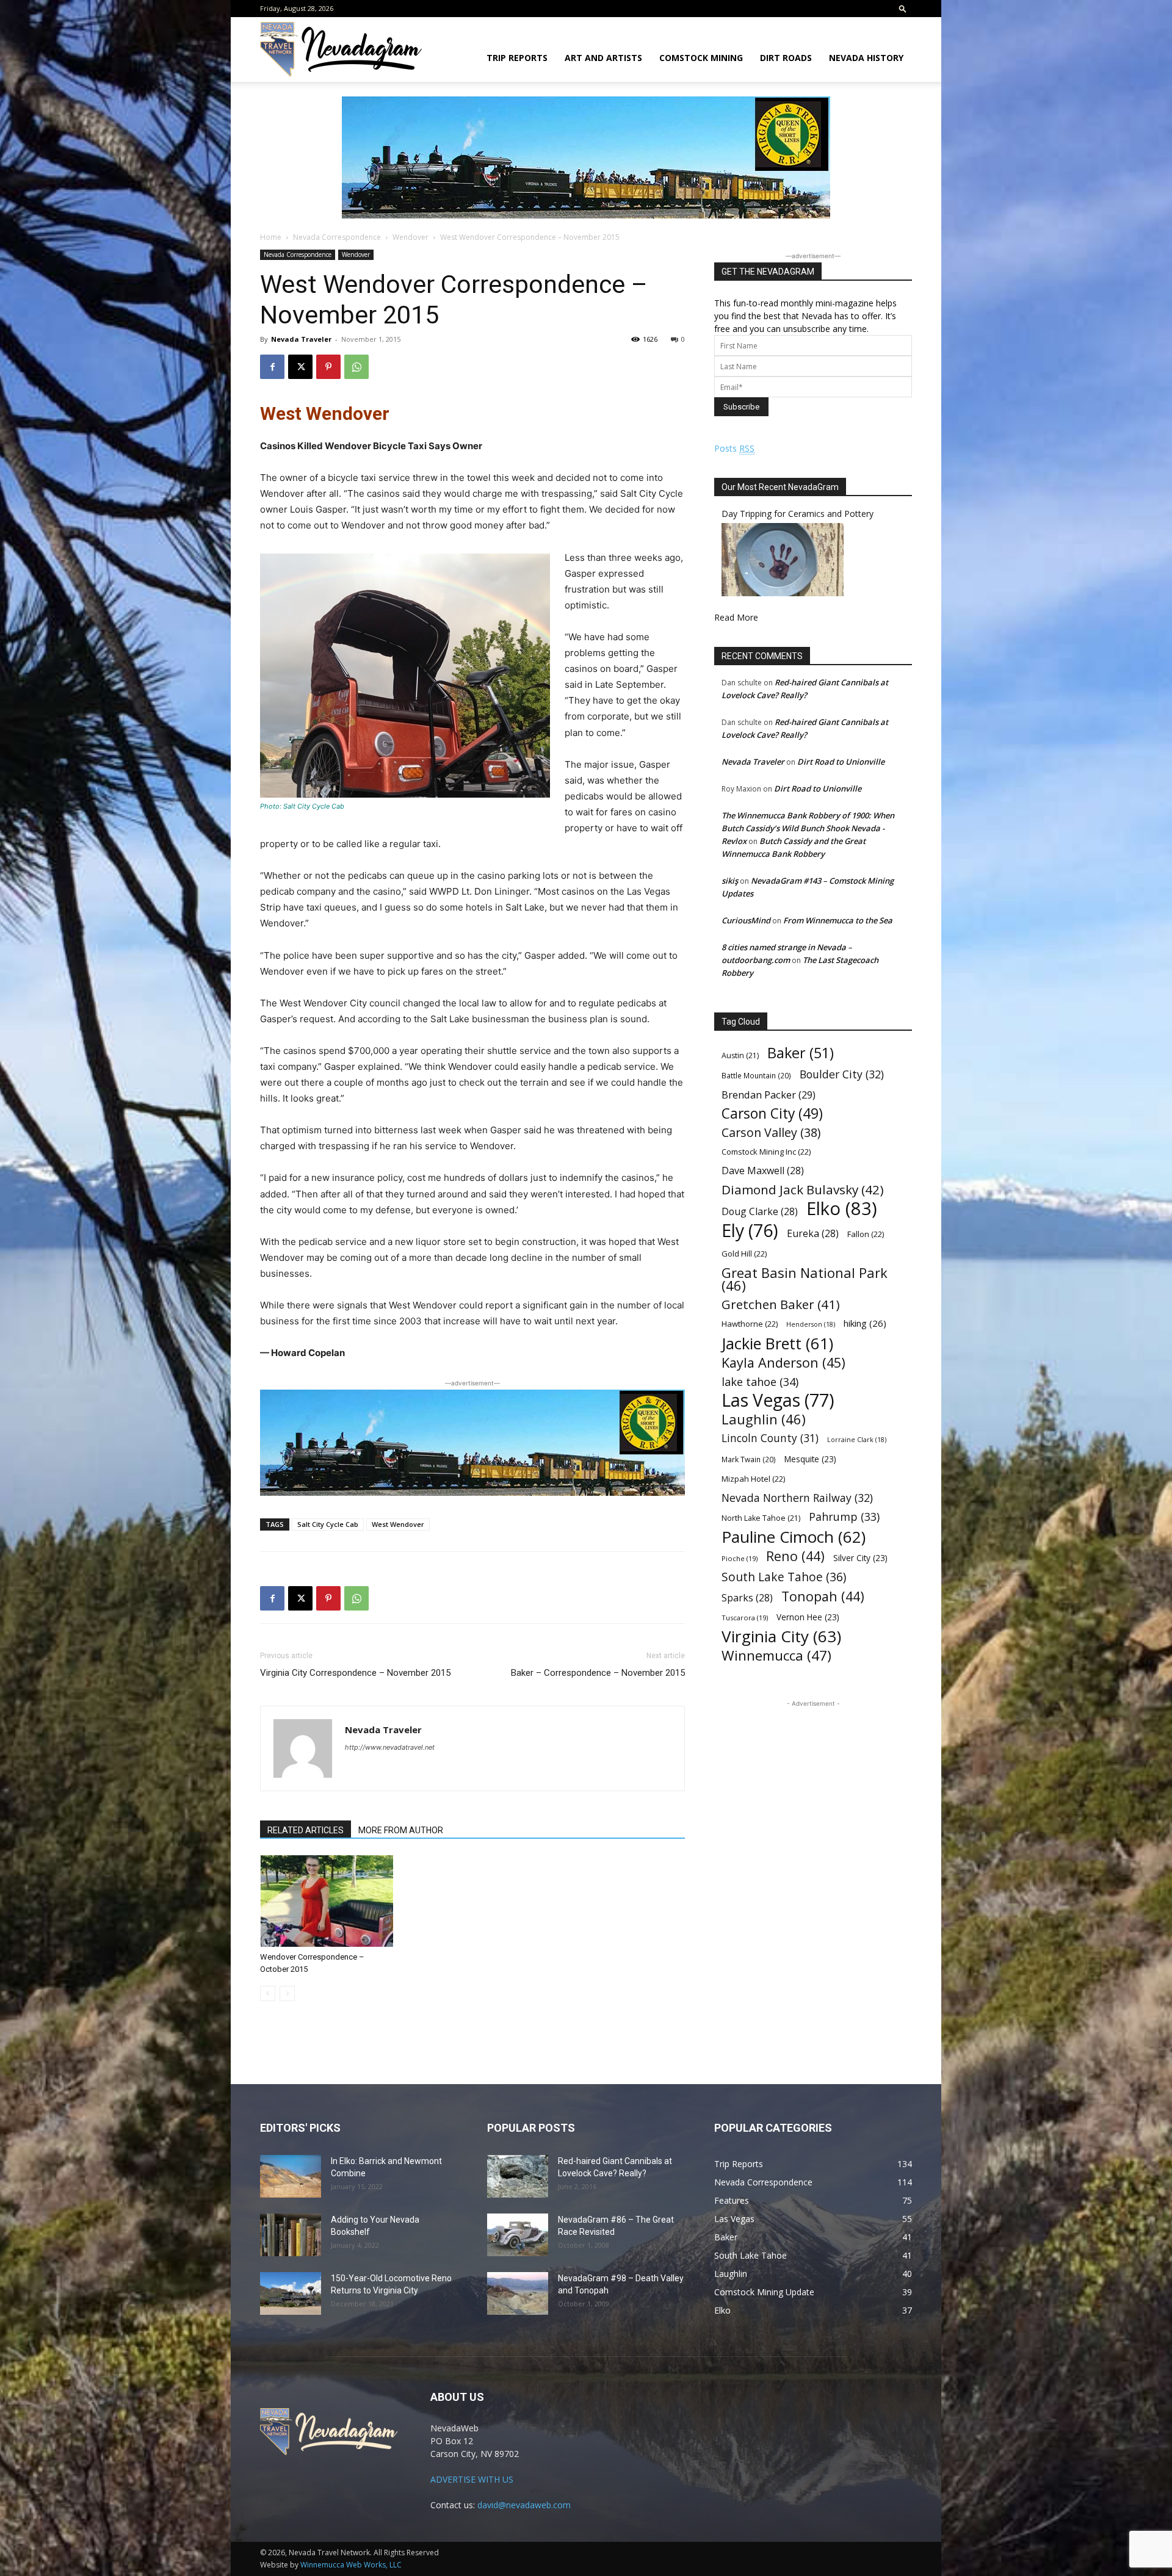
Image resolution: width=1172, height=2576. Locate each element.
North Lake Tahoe (761, 1518)
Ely (750, 1231)
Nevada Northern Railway (797, 1498)
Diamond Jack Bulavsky (803, 1190)
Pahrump (844, 1517)
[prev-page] (268, 1993)
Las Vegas (778, 1400)
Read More (736, 617)
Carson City (772, 1113)
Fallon (866, 1234)
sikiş (730, 881)
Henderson (811, 1324)
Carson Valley (771, 1132)
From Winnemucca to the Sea (838, 920)
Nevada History (866, 58)
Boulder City (842, 1074)
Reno (795, 1556)
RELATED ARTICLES (306, 1830)
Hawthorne (750, 1324)
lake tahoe (760, 1381)
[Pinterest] (328, 367)
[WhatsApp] (356, 367)
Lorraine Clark (857, 1440)
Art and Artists (603, 58)
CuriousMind (746, 920)
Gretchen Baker (781, 1304)
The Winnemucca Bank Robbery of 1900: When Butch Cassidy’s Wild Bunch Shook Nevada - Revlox (808, 828)
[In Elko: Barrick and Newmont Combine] (291, 2176)
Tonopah (823, 1596)
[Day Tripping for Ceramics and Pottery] (783, 593)
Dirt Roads (786, 58)
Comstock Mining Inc (766, 1152)
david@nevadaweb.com (524, 2505)
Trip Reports (517, 58)
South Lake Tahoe (784, 1577)
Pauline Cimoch (794, 1537)
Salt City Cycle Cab (328, 1524)
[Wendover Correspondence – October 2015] (327, 1901)
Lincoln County (770, 1438)
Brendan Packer (769, 1095)
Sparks (747, 1598)
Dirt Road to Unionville (841, 762)
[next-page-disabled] (287, 1993)
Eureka (813, 1234)
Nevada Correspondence (337, 237)
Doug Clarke (760, 1212)
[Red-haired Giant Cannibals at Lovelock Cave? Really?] (518, 2176)
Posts (734, 448)
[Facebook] (272, 367)
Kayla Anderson (783, 1362)
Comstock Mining (701, 58)
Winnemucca (776, 1655)
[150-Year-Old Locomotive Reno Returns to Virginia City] (291, 2293)
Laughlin (764, 1419)
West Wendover (398, 1524)
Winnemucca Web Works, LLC (351, 2565)
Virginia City (781, 1636)
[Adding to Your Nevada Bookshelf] (291, 2235)
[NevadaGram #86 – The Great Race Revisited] (518, 2235)
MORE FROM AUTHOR (401, 1830)
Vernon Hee (808, 1617)
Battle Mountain (756, 1075)
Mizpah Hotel (753, 1479)
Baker (801, 1053)
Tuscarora (745, 1618)
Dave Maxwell (763, 1171)
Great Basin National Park (805, 1279)
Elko (842, 1209)
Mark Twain (749, 1459)
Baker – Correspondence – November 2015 (598, 1673)
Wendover (411, 237)
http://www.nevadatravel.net (390, 1747)
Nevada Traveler (301, 339)
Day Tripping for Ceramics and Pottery (798, 514)
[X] (300, 367)
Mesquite (810, 1459)
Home (271, 237)
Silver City (860, 1558)
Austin (740, 1055)
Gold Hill (744, 1254)
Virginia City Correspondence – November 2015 (355, 1673)
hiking (865, 1323)
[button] (903, 8)
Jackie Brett (777, 1344)
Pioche (740, 1558)
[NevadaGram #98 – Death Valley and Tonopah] (518, 2293)
